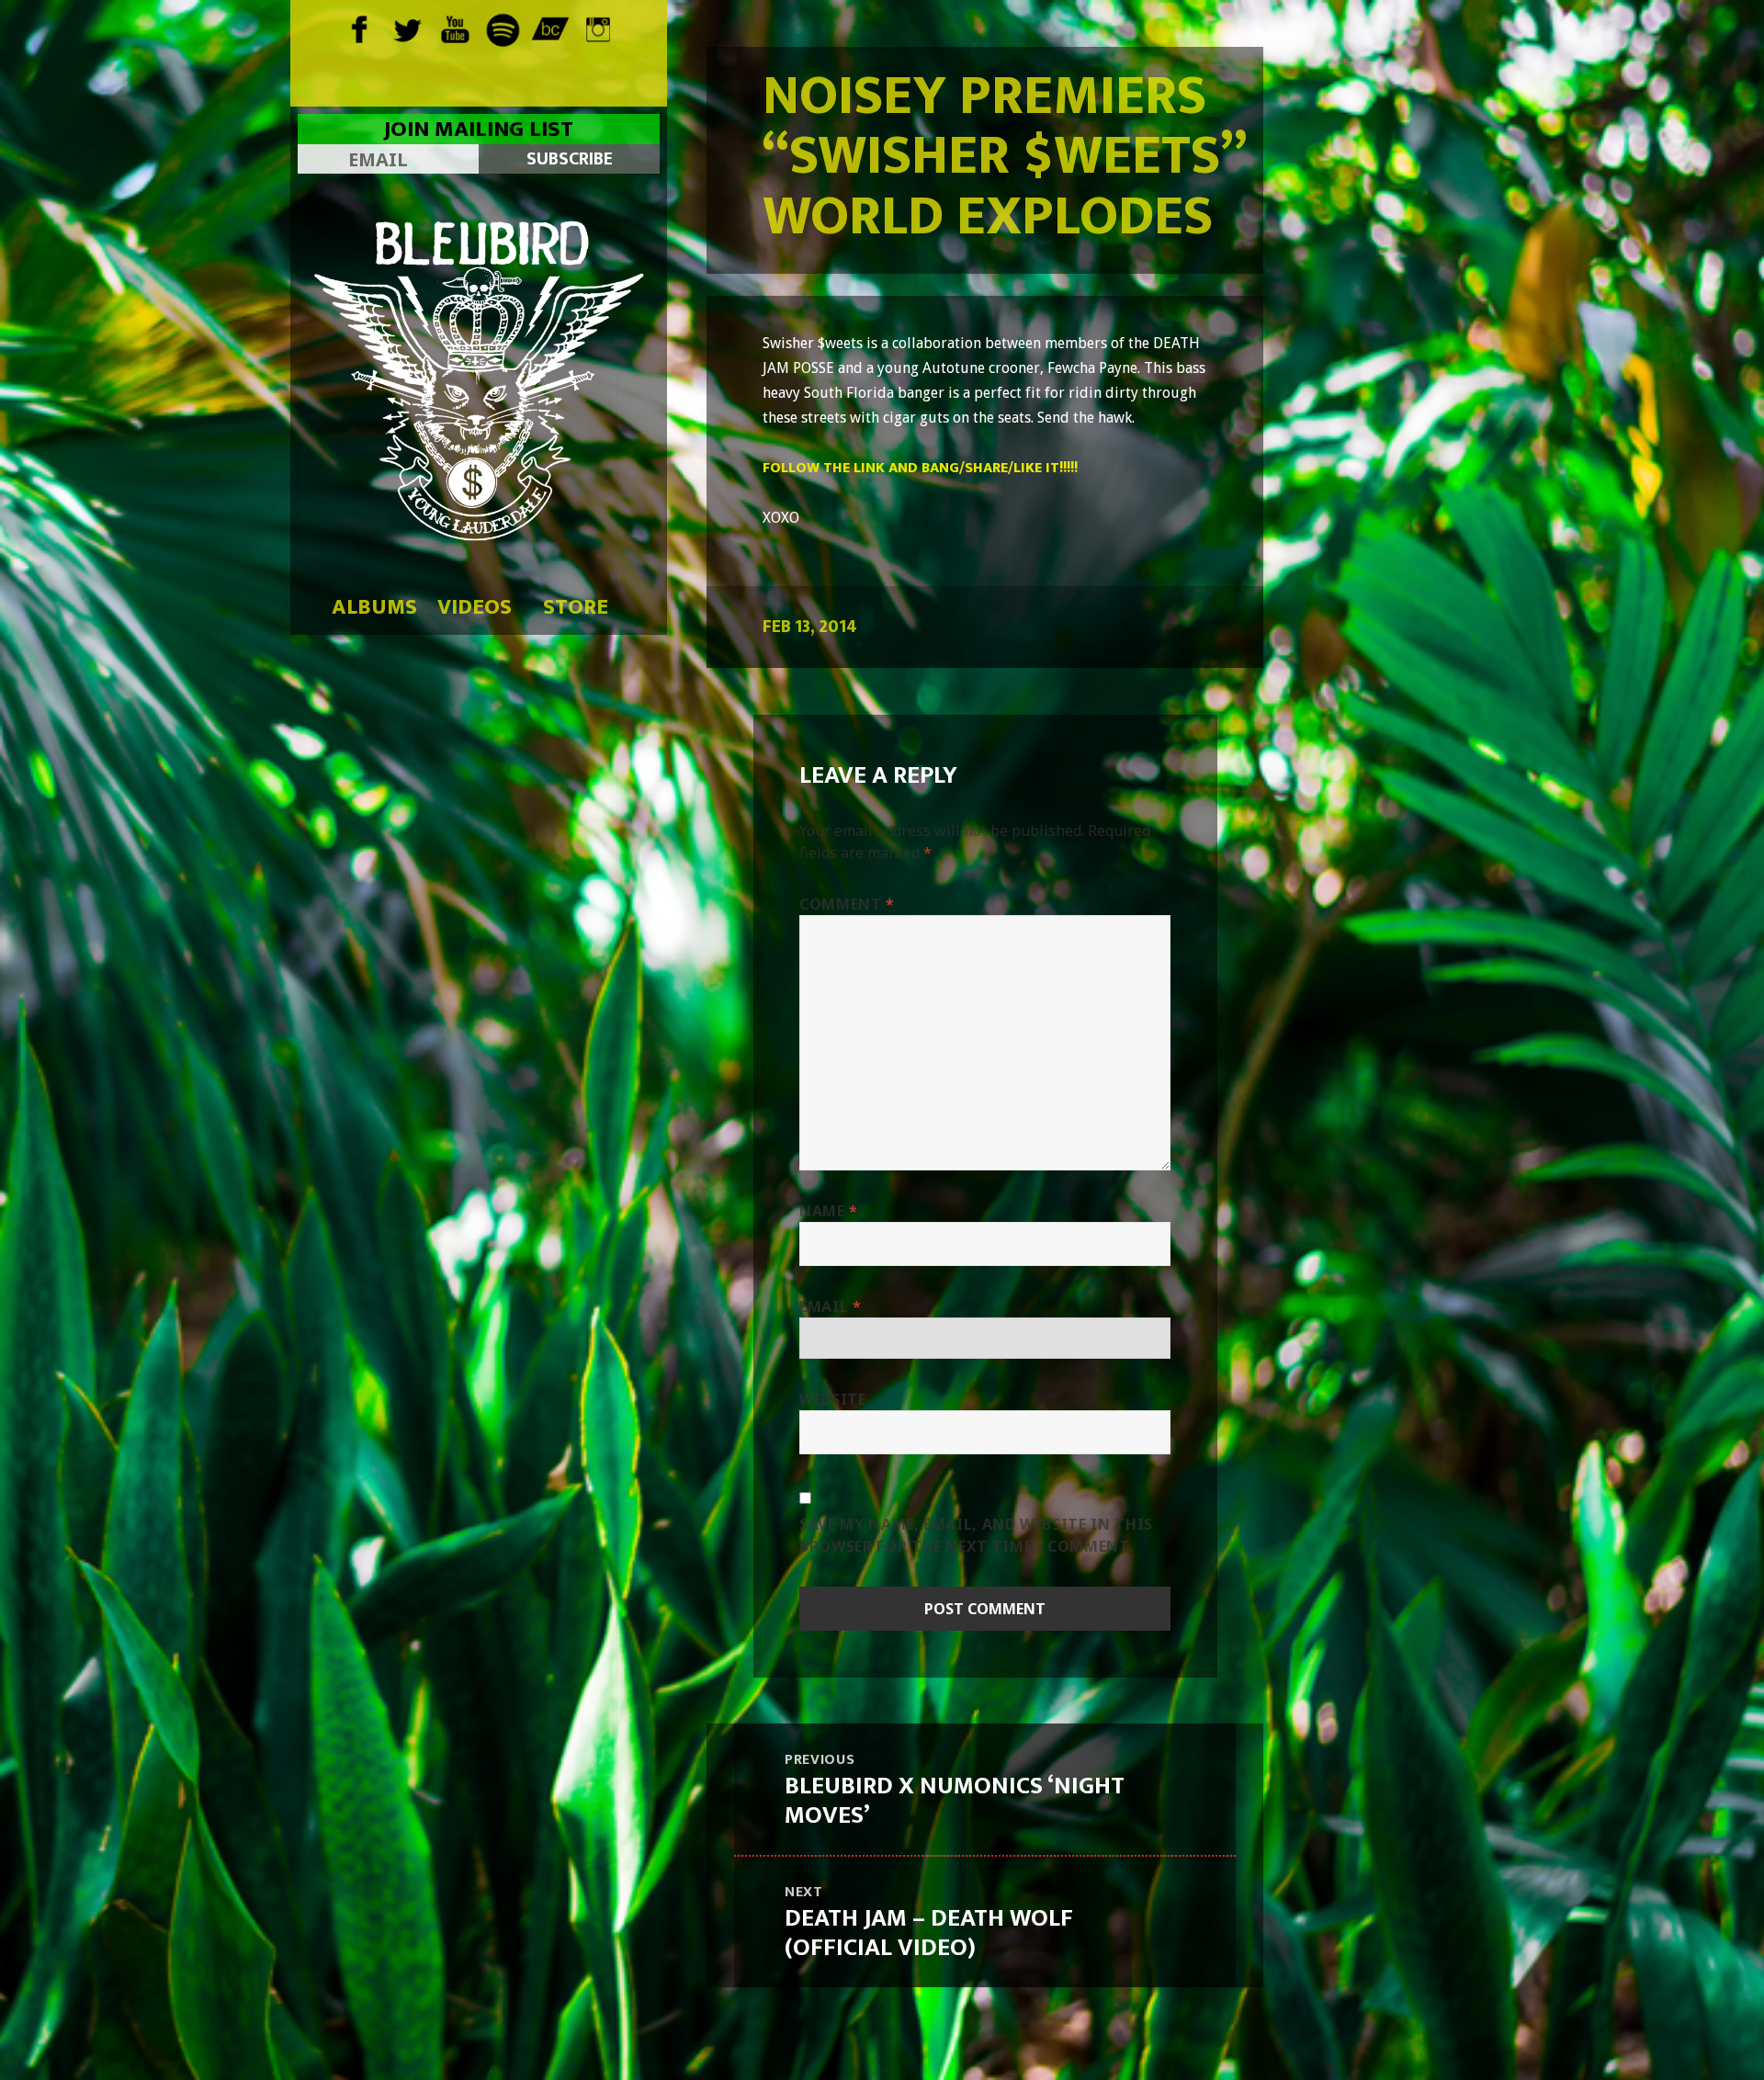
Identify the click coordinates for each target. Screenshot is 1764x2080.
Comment (847, 904)
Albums (374, 607)
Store (576, 607)
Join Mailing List (479, 130)
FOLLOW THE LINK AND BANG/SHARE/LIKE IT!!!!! (920, 468)
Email (830, 1306)
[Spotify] (503, 28)
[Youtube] (455, 28)
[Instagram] (599, 28)
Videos (475, 607)
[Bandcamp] (551, 28)
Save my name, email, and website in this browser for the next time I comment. (976, 1535)
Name (829, 1211)
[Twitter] (407, 28)
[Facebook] (360, 28)
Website (832, 1399)
